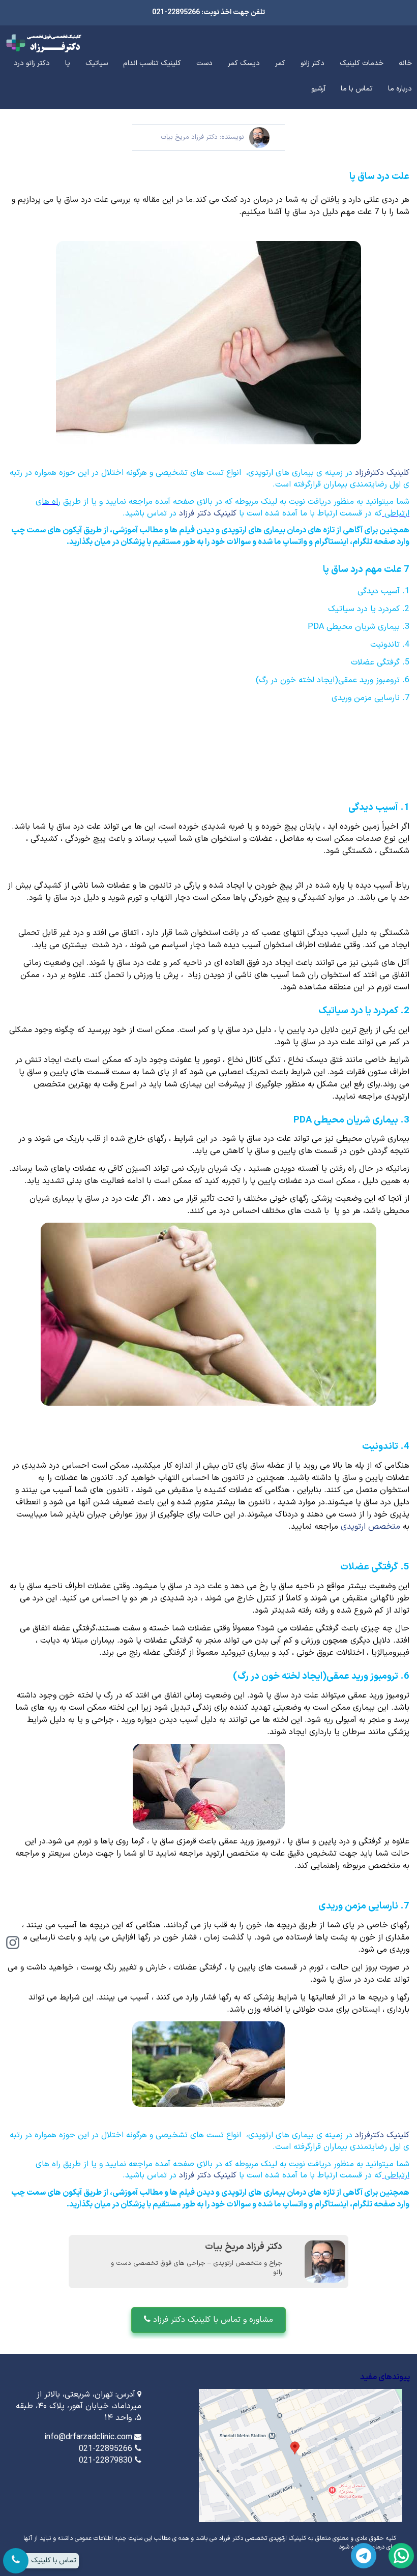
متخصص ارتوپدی (369, 1527)
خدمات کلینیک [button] (362, 63)
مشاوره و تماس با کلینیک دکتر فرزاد (212, 2320)
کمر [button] (280, 63)
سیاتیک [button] (97, 63)
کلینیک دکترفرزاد (382, 473)
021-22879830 (106, 2461)
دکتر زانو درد (32, 63)
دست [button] (204, 63)
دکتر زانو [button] (312, 63)
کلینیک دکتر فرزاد (209, 513)
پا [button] (68, 63)
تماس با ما (357, 89)
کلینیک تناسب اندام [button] (152, 63)
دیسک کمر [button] (244, 63)
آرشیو (318, 89)
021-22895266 (106, 2449)
